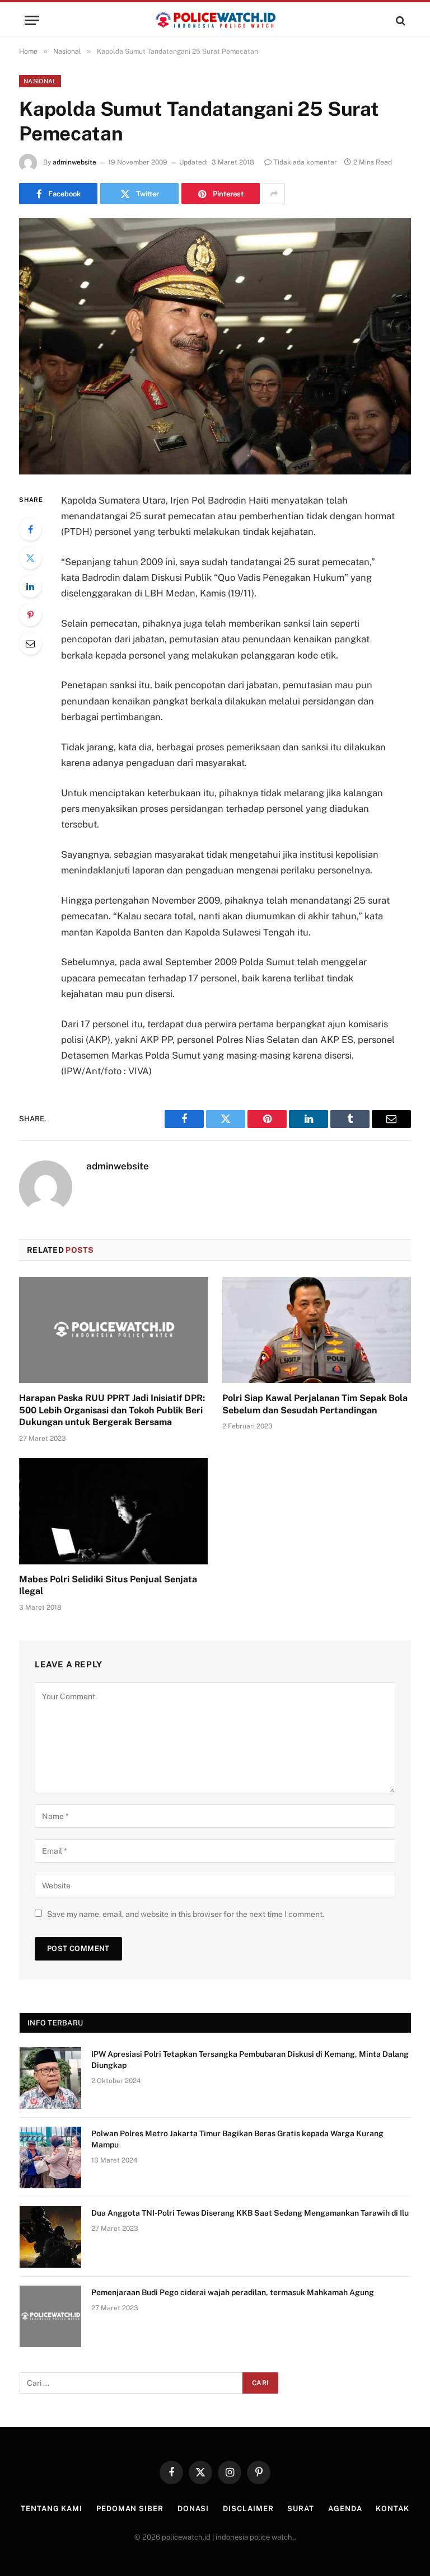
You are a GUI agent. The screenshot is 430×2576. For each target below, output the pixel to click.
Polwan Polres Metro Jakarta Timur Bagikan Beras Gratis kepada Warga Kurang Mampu (237, 2139)
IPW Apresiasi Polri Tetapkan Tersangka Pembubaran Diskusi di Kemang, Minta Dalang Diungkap (250, 2060)
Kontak (392, 2509)
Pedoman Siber (130, 2509)
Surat (301, 2509)
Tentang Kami (52, 2509)
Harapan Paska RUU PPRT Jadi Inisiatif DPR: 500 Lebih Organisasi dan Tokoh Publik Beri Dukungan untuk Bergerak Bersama (112, 1410)
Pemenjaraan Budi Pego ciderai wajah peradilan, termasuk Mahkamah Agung (233, 2292)
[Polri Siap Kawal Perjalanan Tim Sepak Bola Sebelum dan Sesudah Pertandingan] (317, 1330)
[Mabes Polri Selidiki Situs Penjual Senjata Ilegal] (113, 1511)
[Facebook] (30, 529)
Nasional (40, 81)
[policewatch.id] (215, 20)
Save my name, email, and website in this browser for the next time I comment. (186, 1914)
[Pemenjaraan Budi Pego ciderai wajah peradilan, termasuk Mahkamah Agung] (50, 2316)
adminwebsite (74, 162)
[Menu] (32, 20)
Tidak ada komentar (305, 162)
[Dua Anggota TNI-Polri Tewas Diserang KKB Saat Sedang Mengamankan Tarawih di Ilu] (50, 2237)
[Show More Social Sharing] (274, 194)
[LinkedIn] (30, 586)
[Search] (399, 20)
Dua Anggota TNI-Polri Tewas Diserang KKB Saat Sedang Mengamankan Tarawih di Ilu (250, 2213)
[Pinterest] (30, 615)
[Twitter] (30, 558)
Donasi (193, 2509)
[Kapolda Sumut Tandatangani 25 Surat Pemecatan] (215, 346)
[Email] (30, 643)
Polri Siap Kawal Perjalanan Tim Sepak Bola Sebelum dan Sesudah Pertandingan (315, 1404)
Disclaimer (248, 2509)
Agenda (345, 2509)
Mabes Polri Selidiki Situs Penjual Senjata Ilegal (108, 1585)
